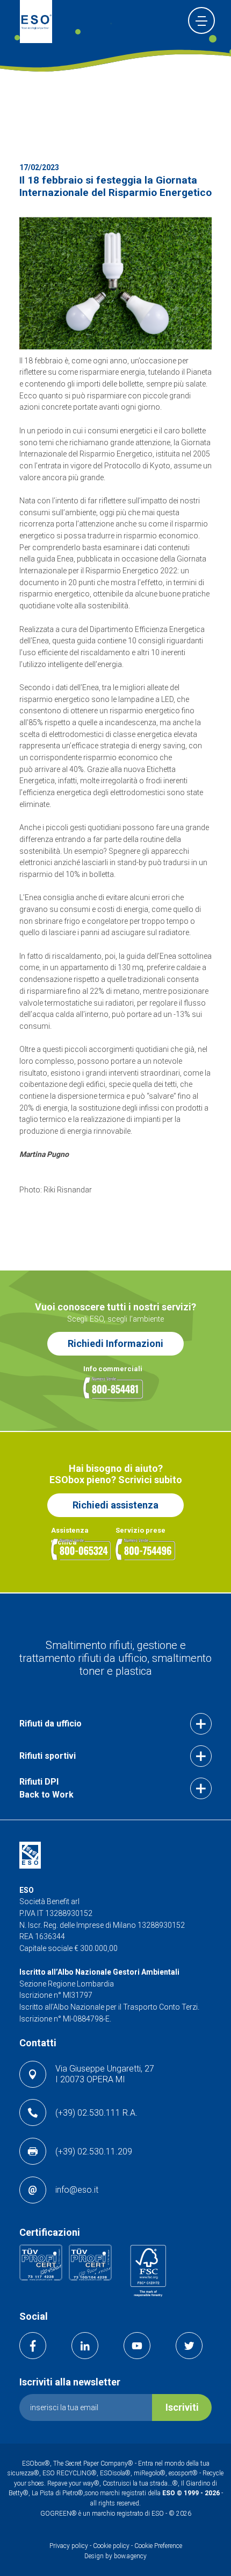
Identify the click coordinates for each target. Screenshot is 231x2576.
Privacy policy (70, 2546)
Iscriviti (182, 2407)
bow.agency (130, 2556)
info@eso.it (77, 2190)
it (152, 22)
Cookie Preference (158, 2546)
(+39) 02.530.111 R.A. (96, 2113)
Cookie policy (111, 2546)
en (168, 22)
